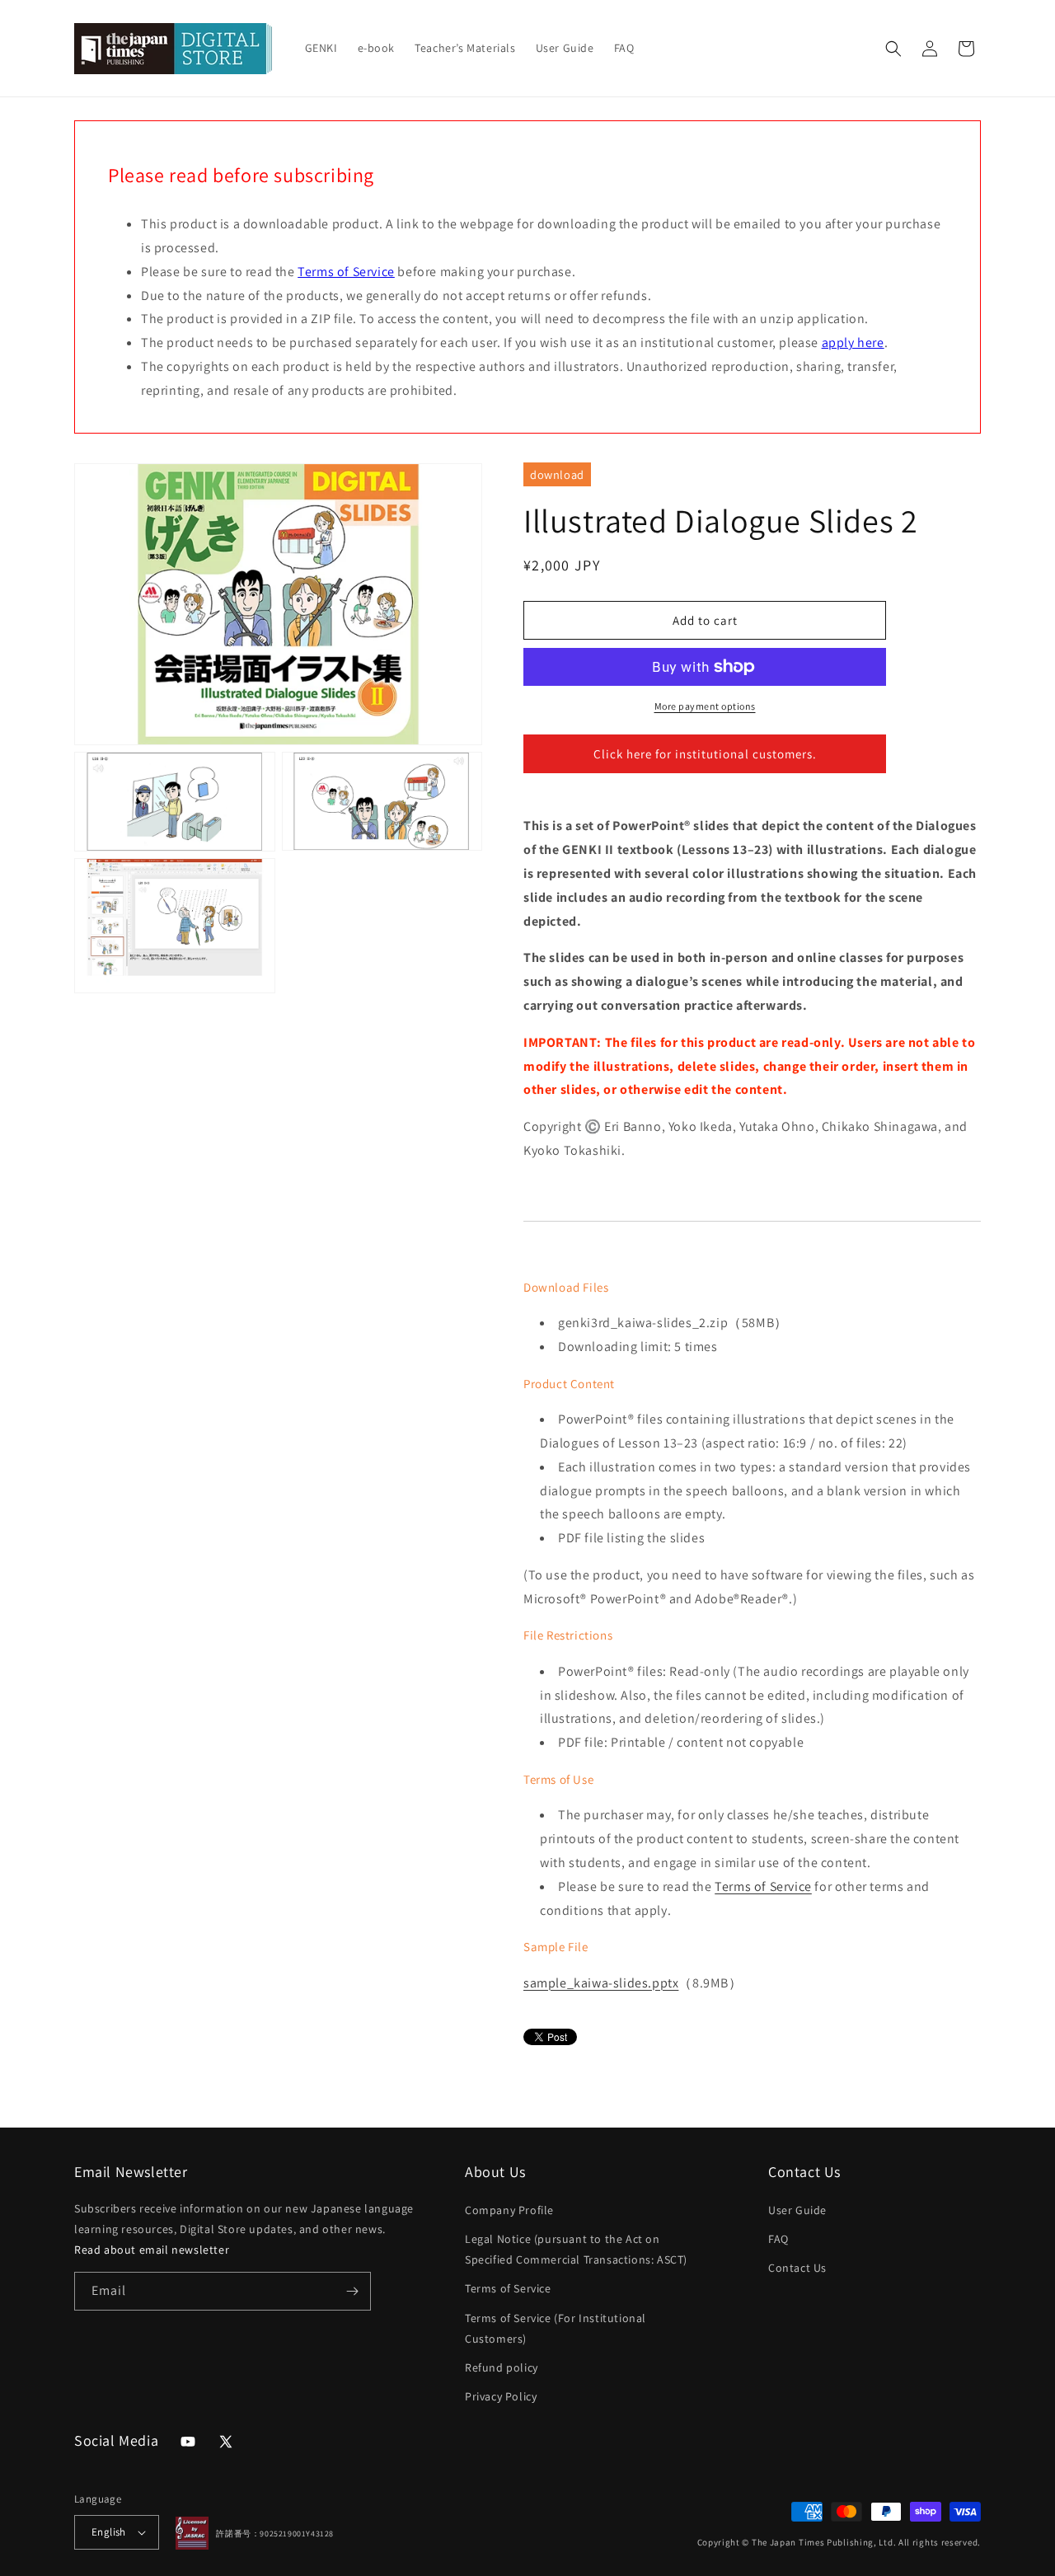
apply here (853, 343)
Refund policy (502, 2367)
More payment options (705, 706)
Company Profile (509, 2210)
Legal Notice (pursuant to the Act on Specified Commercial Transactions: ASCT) (576, 2249)
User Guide (797, 2210)
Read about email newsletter (152, 2250)
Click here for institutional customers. (705, 754)
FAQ (778, 2239)
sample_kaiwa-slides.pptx (601, 1983)
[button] (893, 49)
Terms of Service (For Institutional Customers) (556, 2328)
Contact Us (797, 2268)
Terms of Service (346, 272)
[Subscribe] (352, 2291)
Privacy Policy (501, 2396)
